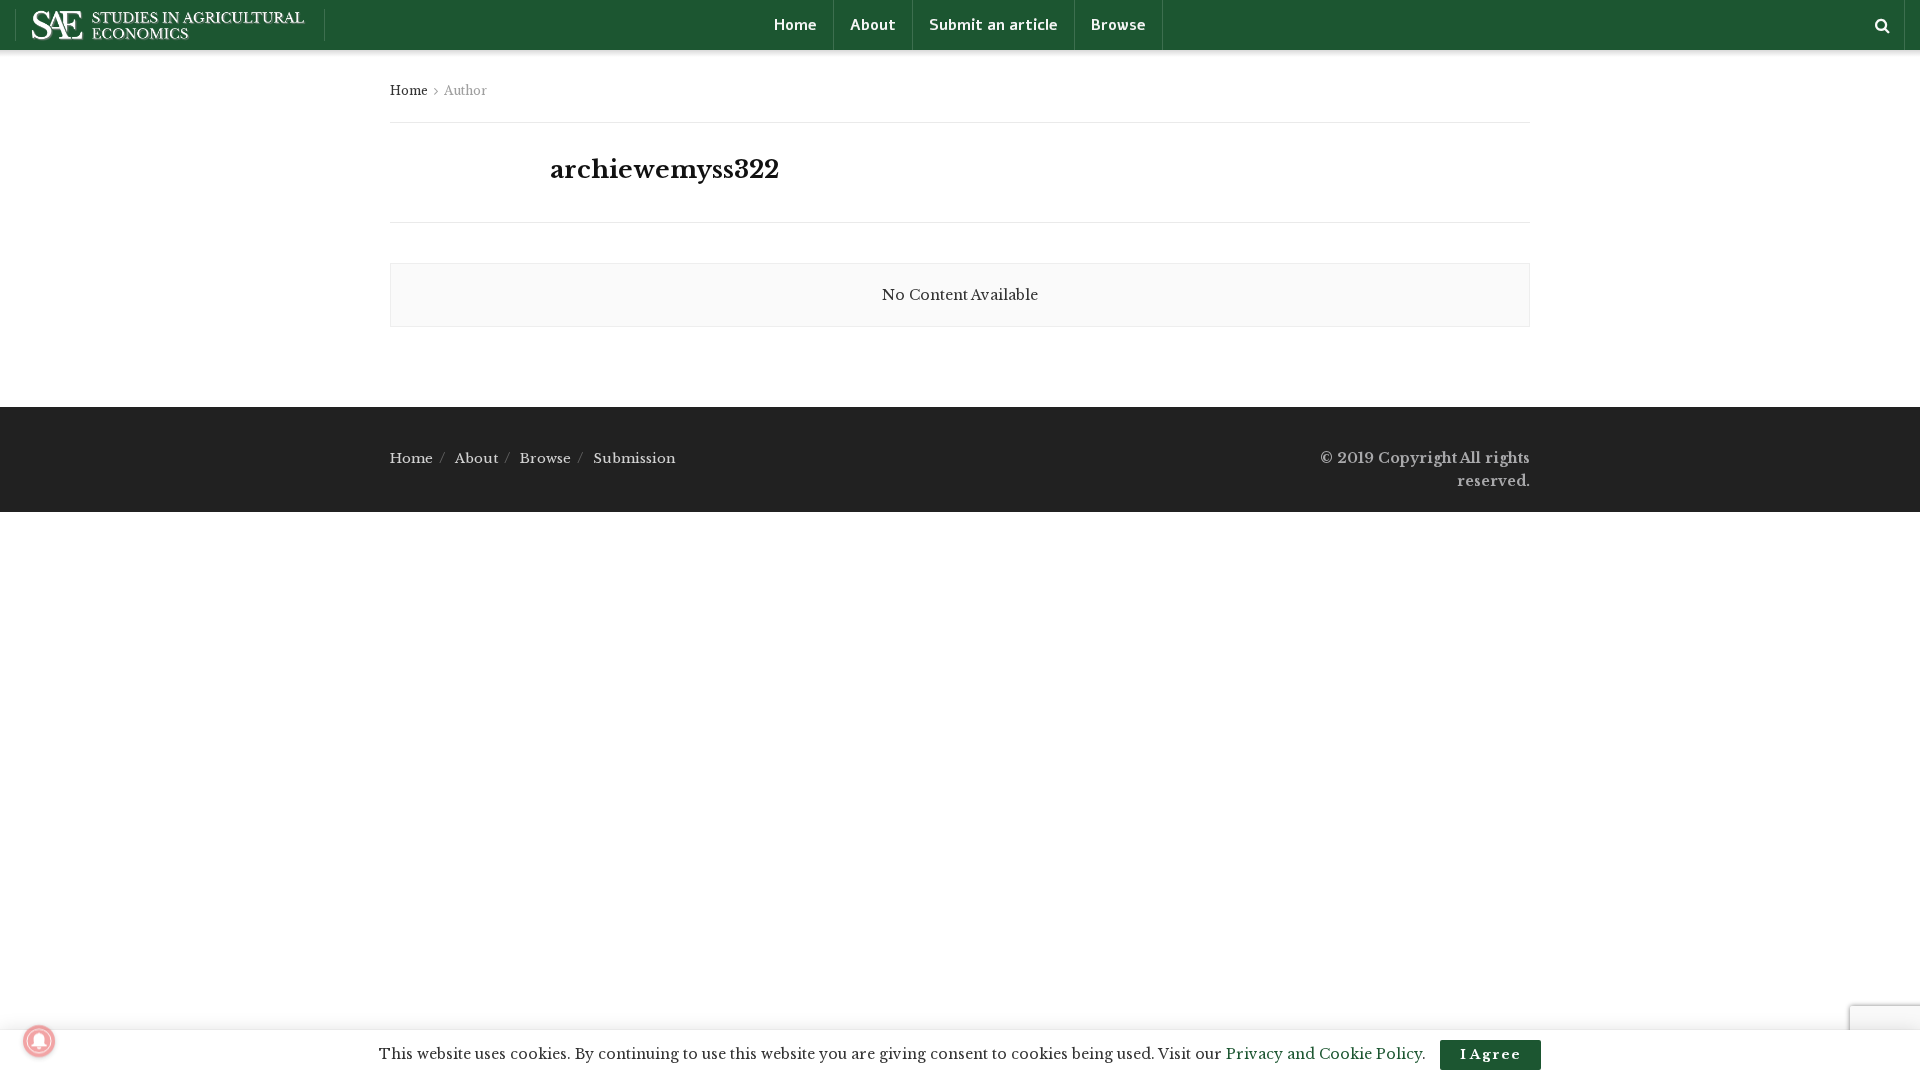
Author (465, 90)
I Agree (1490, 1054)
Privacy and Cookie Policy (1324, 1054)
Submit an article (993, 25)
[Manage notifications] (39, 1041)
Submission (634, 458)
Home (795, 25)
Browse (1118, 25)
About (873, 25)
